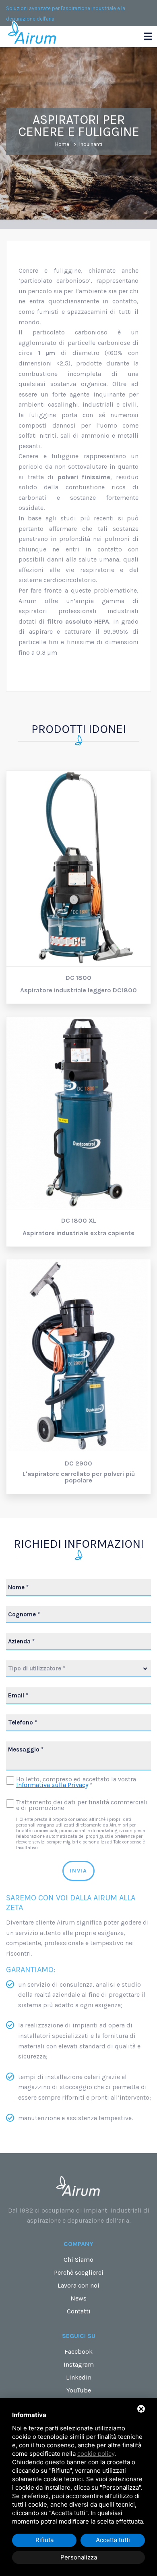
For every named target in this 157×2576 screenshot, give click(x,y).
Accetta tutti (113, 2540)
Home (62, 144)
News (78, 2298)
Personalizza (79, 2557)
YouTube (79, 2390)
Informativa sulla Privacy (52, 1785)
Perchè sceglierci (79, 2272)
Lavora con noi (78, 2285)
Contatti (79, 2311)
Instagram (79, 2364)
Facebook (78, 2352)
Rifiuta (44, 2540)
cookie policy (96, 2454)
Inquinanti (91, 144)
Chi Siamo (78, 2260)
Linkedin (79, 2377)
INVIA (78, 1871)
